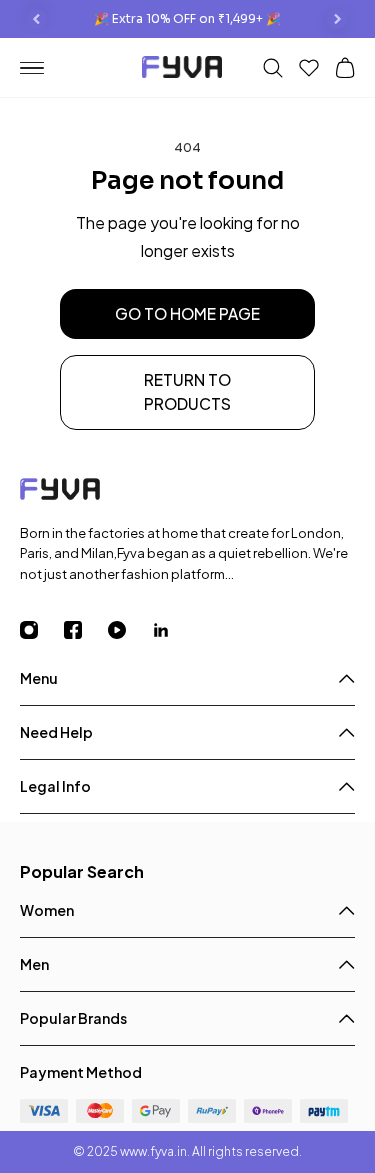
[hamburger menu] (40, 68)
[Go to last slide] (37, 19)
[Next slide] (337, 19)
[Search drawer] (273, 68)
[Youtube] (130, 630)
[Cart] (345, 68)
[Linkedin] (174, 630)
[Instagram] (42, 630)
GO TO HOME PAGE (187, 313)
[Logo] (187, 492)
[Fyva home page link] (182, 69)
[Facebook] (86, 630)
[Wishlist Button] (309, 68)
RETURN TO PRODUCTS (187, 391)
